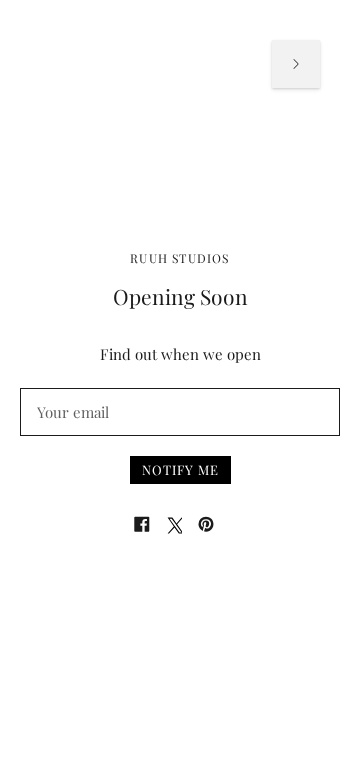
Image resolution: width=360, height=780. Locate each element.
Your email (72, 388)
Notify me (180, 469)
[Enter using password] (296, 64)
